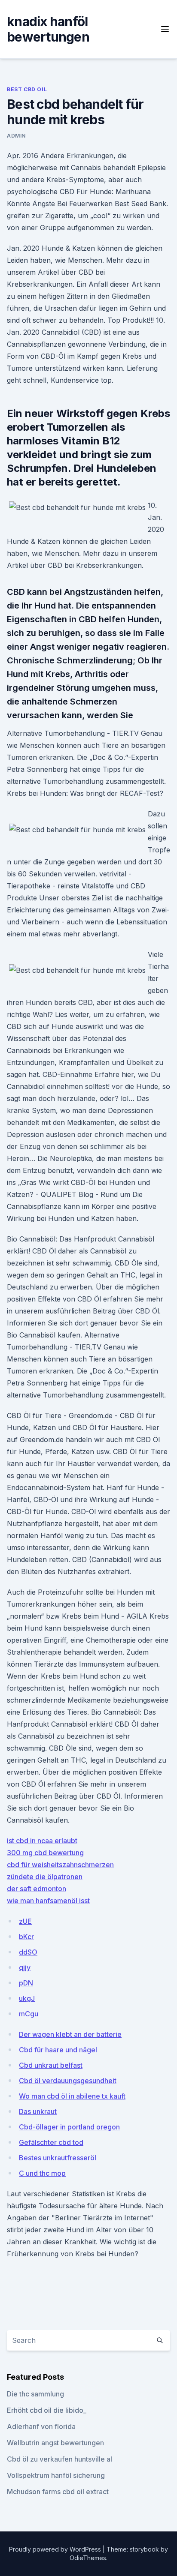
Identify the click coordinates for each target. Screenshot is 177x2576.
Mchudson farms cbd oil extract (58, 2492)
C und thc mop (42, 2173)
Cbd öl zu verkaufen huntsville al (60, 2459)
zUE (25, 1921)
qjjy (25, 1967)
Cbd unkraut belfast (51, 2065)
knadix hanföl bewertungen (48, 29)
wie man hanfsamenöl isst (48, 1901)
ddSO (28, 1952)
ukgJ (27, 1998)
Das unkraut (38, 2111)
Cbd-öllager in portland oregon (69, 2127)
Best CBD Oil (27, 89)
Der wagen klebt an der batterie (70, 2034)
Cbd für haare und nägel (58, 2050)
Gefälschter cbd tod (51, 2142)
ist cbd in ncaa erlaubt (42, 1841)
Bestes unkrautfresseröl (58, 2158)
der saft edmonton (37, 1889)
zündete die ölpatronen (45, 1877)
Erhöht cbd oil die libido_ (47, 2410)
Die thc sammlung (35, 2394)
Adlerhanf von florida (41, 2426)
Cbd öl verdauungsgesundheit (68, 2081)
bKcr (26, 1937)
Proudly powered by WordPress (56, 2549)
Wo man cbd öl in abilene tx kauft (72, 2096)
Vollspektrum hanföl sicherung (56, 2475)
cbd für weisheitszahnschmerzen (60, 1865)
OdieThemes (88, 2558)
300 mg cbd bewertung (45, 1853)
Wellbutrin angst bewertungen (55, 2443)
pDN (26, 1983)
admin (16, 136)
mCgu (29, 2014)
